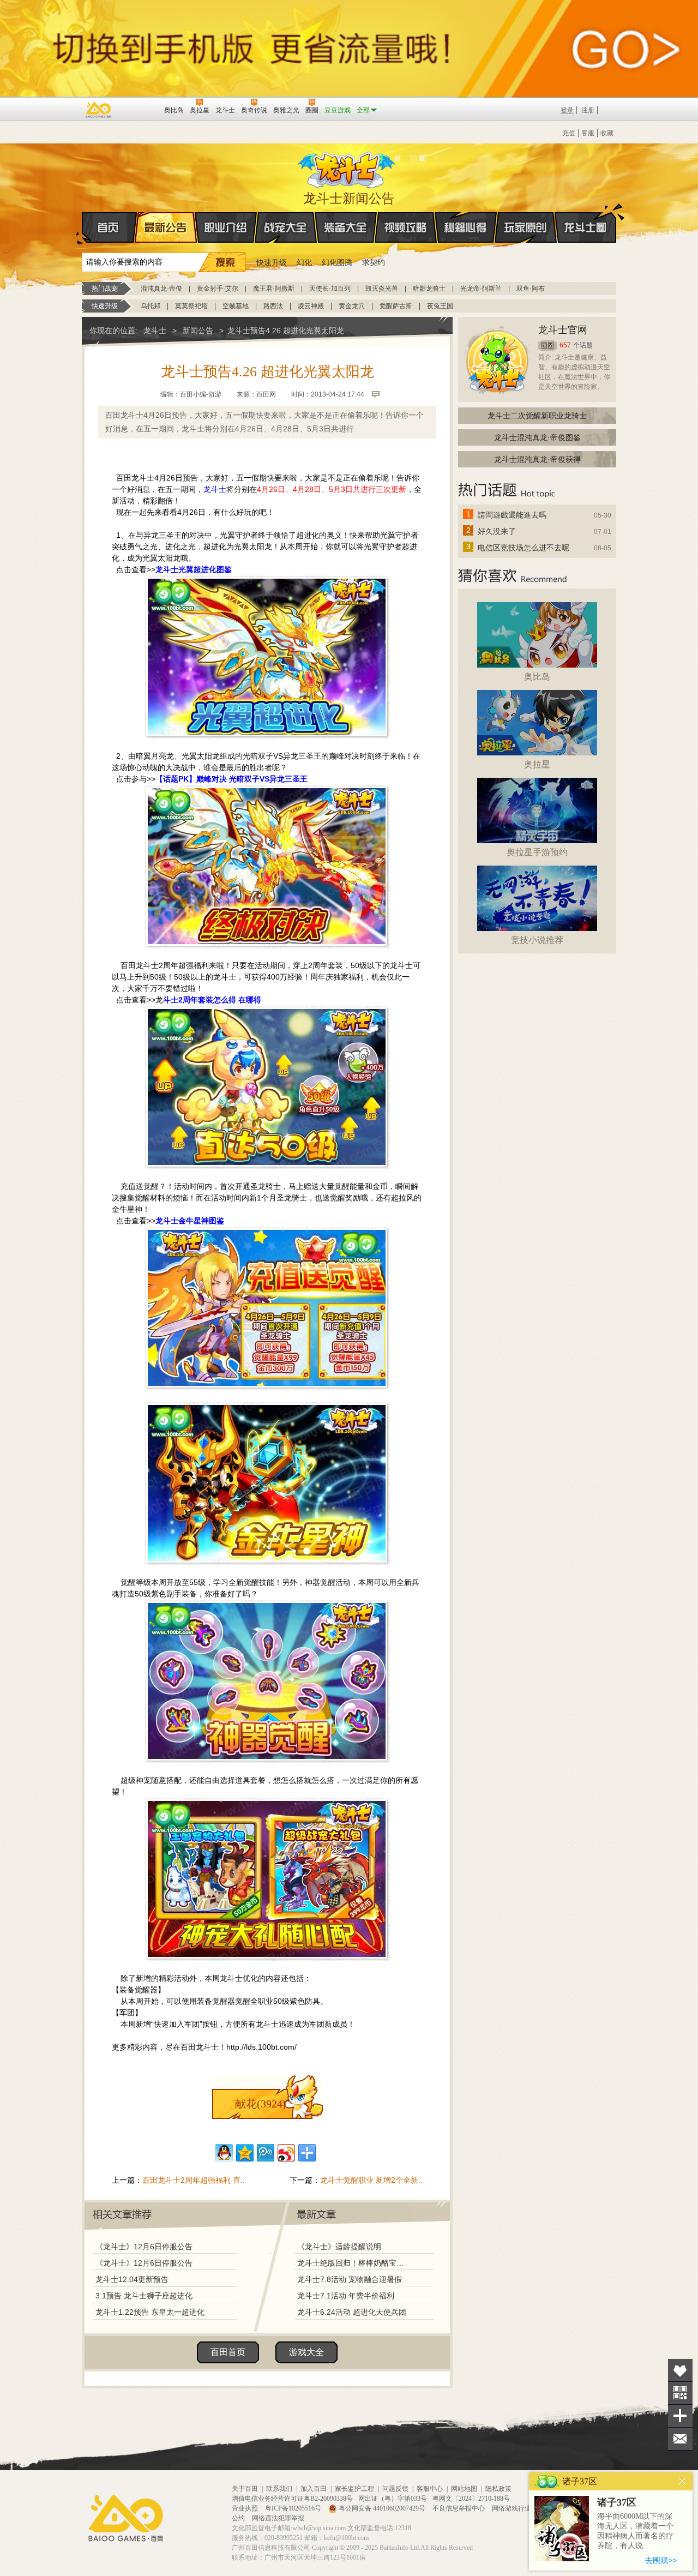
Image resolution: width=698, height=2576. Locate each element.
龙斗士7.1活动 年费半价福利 (346, 2296)
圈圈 (547, 346)
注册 (588, 110)
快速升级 (272, 262)
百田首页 (228, 2352)
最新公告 (166, 227)
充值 (569, 133)
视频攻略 (406, 227)
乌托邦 (151, 306)
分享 (680, 2416)
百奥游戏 (99, 110)
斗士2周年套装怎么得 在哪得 (212, 1000)
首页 (109, 227)
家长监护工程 (354, 2489)
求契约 (374, 262)
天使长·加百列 (330, 289)
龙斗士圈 (585, 227)
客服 (588, 133)
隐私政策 (498, 2489)
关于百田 (245, 2489)
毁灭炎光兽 (382, 289)
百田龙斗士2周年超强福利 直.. (194, 2180)
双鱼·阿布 (531, 289)
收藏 (607, 133)
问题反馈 (395, 2489)
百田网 (140, 109)
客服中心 (430, 2489)
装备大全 (346, 227)
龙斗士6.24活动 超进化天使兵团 (352, 2312)
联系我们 (279, 2489)
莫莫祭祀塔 (191, 306)
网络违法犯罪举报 (278, 2518)
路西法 (273, 306)
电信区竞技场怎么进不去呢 (523, 548)
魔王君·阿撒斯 (274, 289)
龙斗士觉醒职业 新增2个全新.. (371, 2180)
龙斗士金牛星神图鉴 (190, 1221)
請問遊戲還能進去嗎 (512, 515)
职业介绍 (226, 227)
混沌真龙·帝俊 (161, 289)
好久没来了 (497, 531)
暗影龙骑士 (429, 289)
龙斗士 (347, 167)
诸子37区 (617, 2502)
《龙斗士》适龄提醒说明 (339, 2247)
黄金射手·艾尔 (218, 289)
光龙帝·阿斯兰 (481, 289)
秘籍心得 (466, 227)
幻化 (304, 262)
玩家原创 (526, 227)
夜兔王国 (440, 306)
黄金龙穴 (352, 306)
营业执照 (246, 2508)
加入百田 (314, 2489)
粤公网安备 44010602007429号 (382, 2508)
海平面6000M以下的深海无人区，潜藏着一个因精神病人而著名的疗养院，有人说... (635, 2531)
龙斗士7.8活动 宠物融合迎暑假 (350, 2279)
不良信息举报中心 (459, 2508)
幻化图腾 (337, 262)
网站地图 (464, 2489)
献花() (261, 2104)
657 (565, 345)
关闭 (682, 2481)
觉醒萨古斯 (396, 306)
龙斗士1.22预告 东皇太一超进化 (150, 2312)
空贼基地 (236, 306)
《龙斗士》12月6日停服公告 (144, 2247)
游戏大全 (306, 2352)
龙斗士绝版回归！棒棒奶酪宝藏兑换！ (354, 2263)
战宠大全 (286, 227)
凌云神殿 (311, 306)
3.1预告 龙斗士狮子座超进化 (144, 2296)
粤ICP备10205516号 (294, 2508)
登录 (567, 110)
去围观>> (661, 2560)
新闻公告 (198, 331)
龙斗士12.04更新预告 (132, 2279)
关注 (680, 2393)
